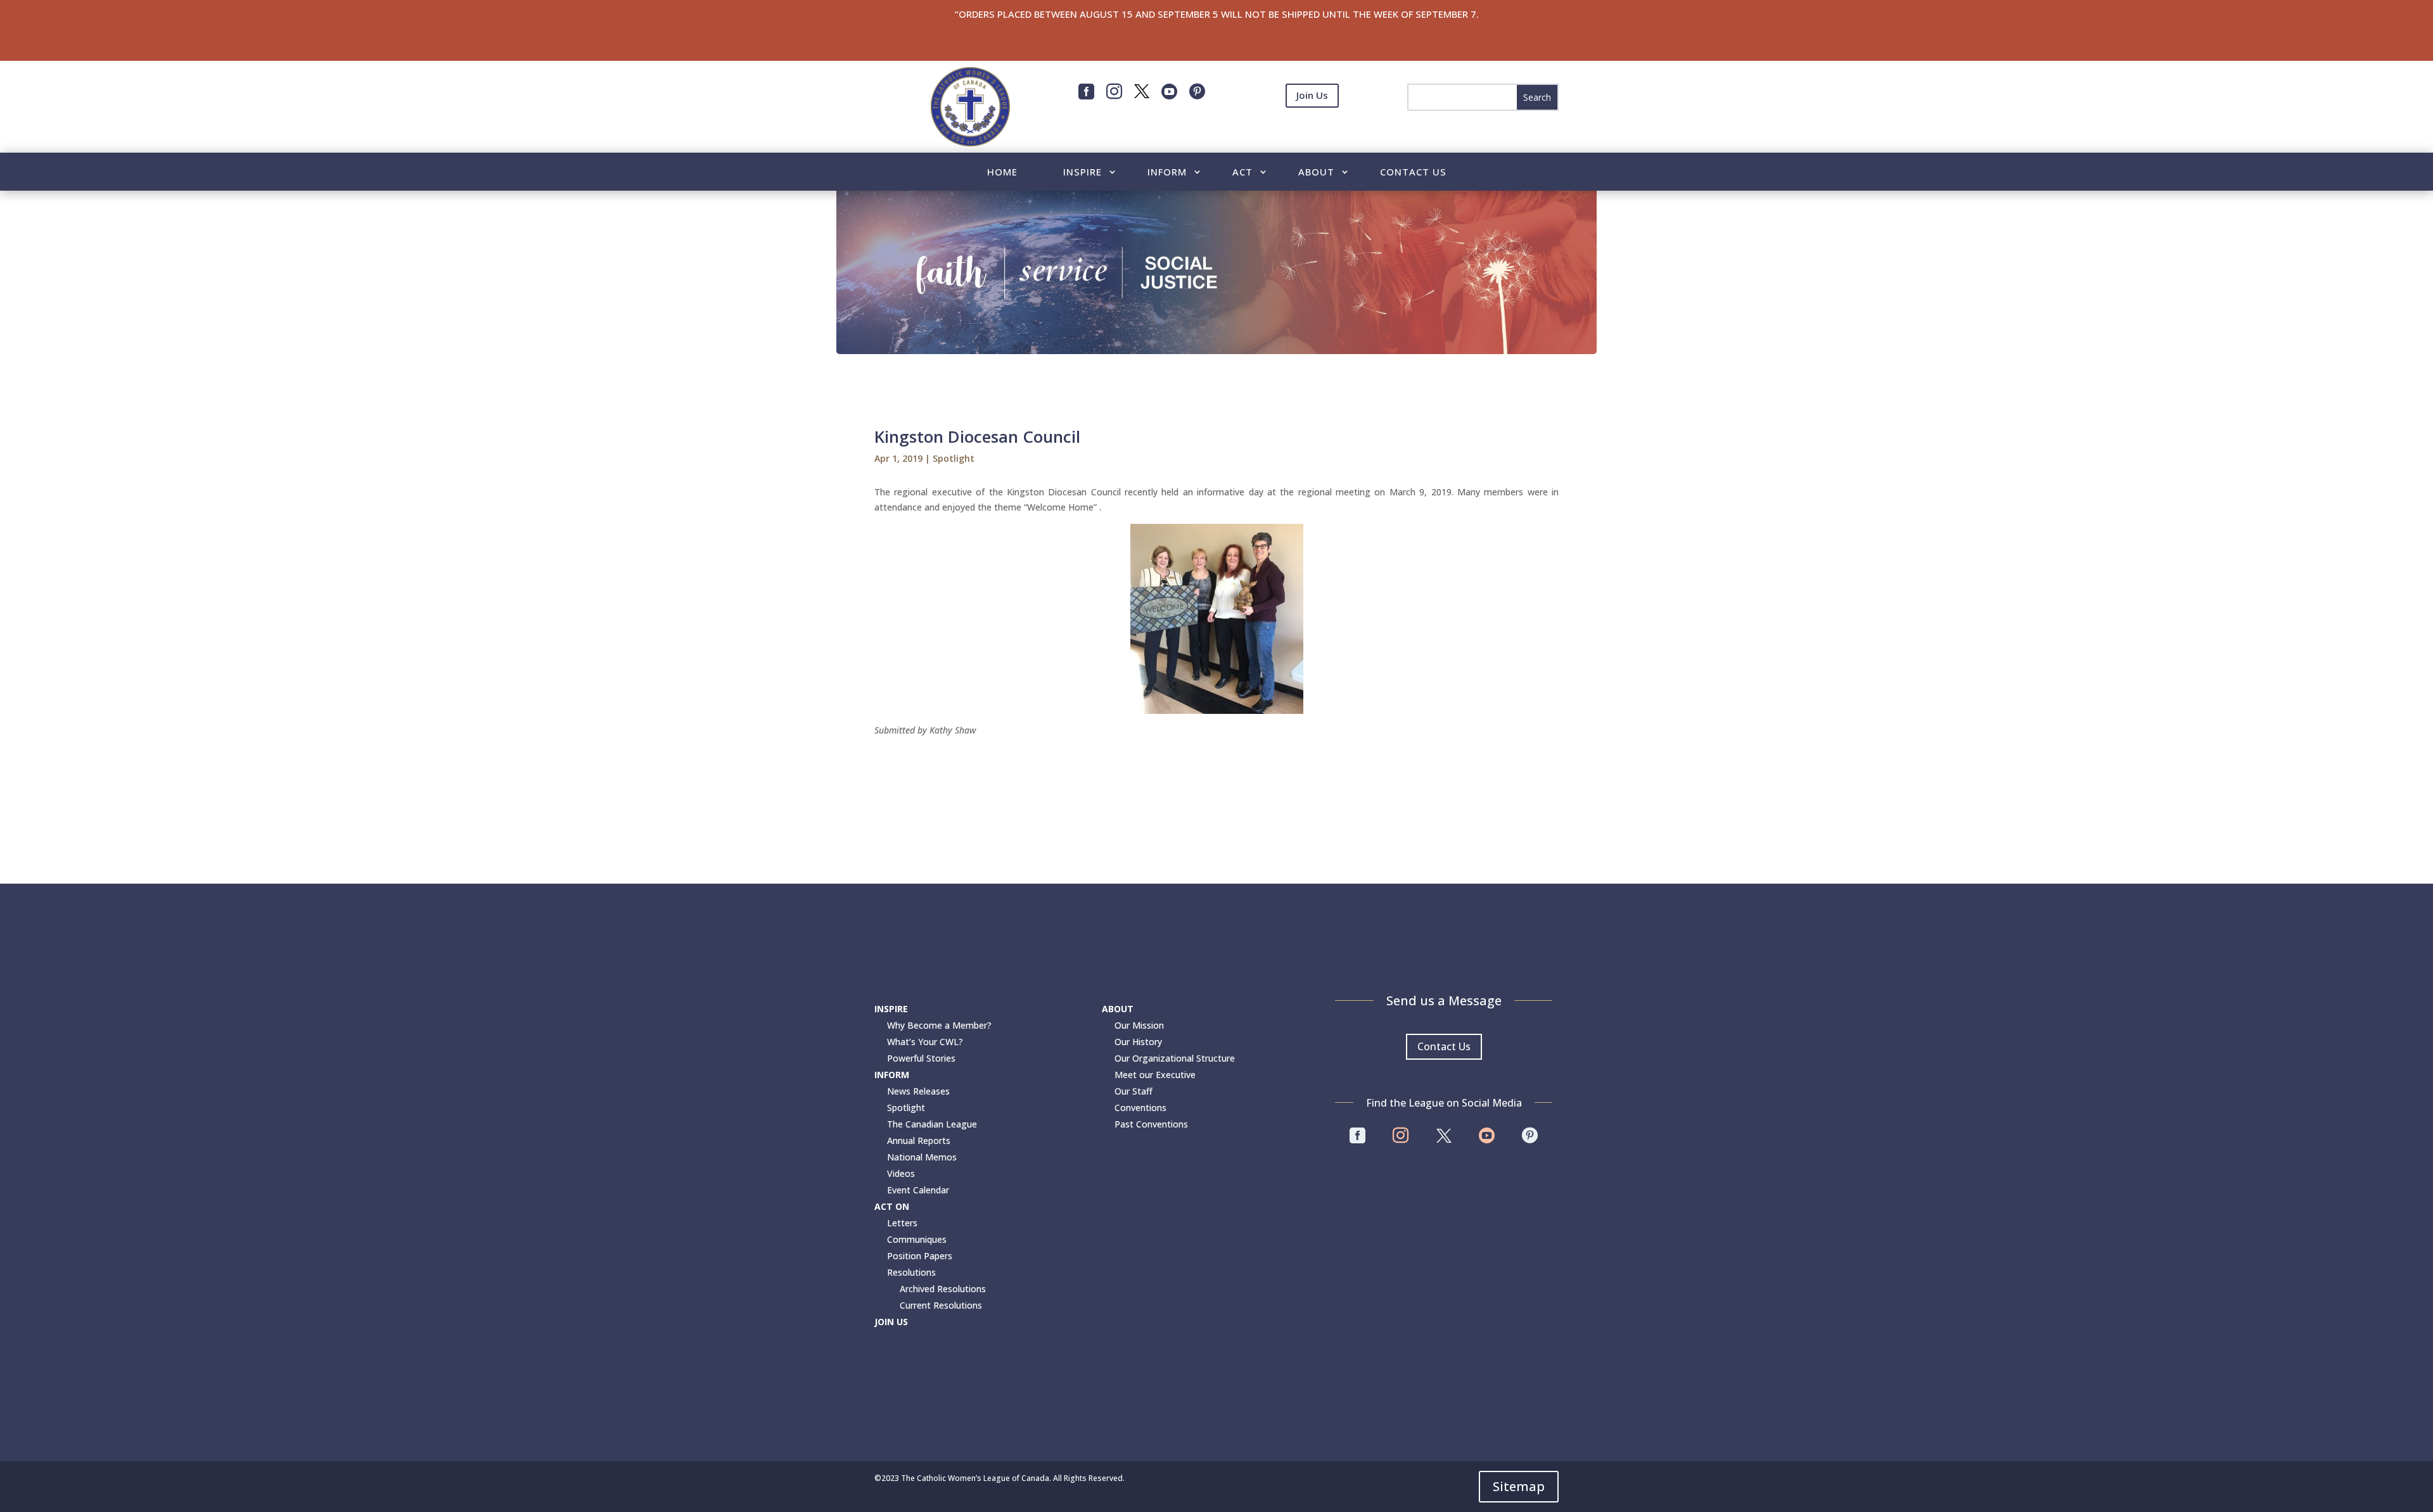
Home (1002, 173)
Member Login (1312, 127)
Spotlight (954, 458)
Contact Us (1413, 173)
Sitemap (1519, 1486)
